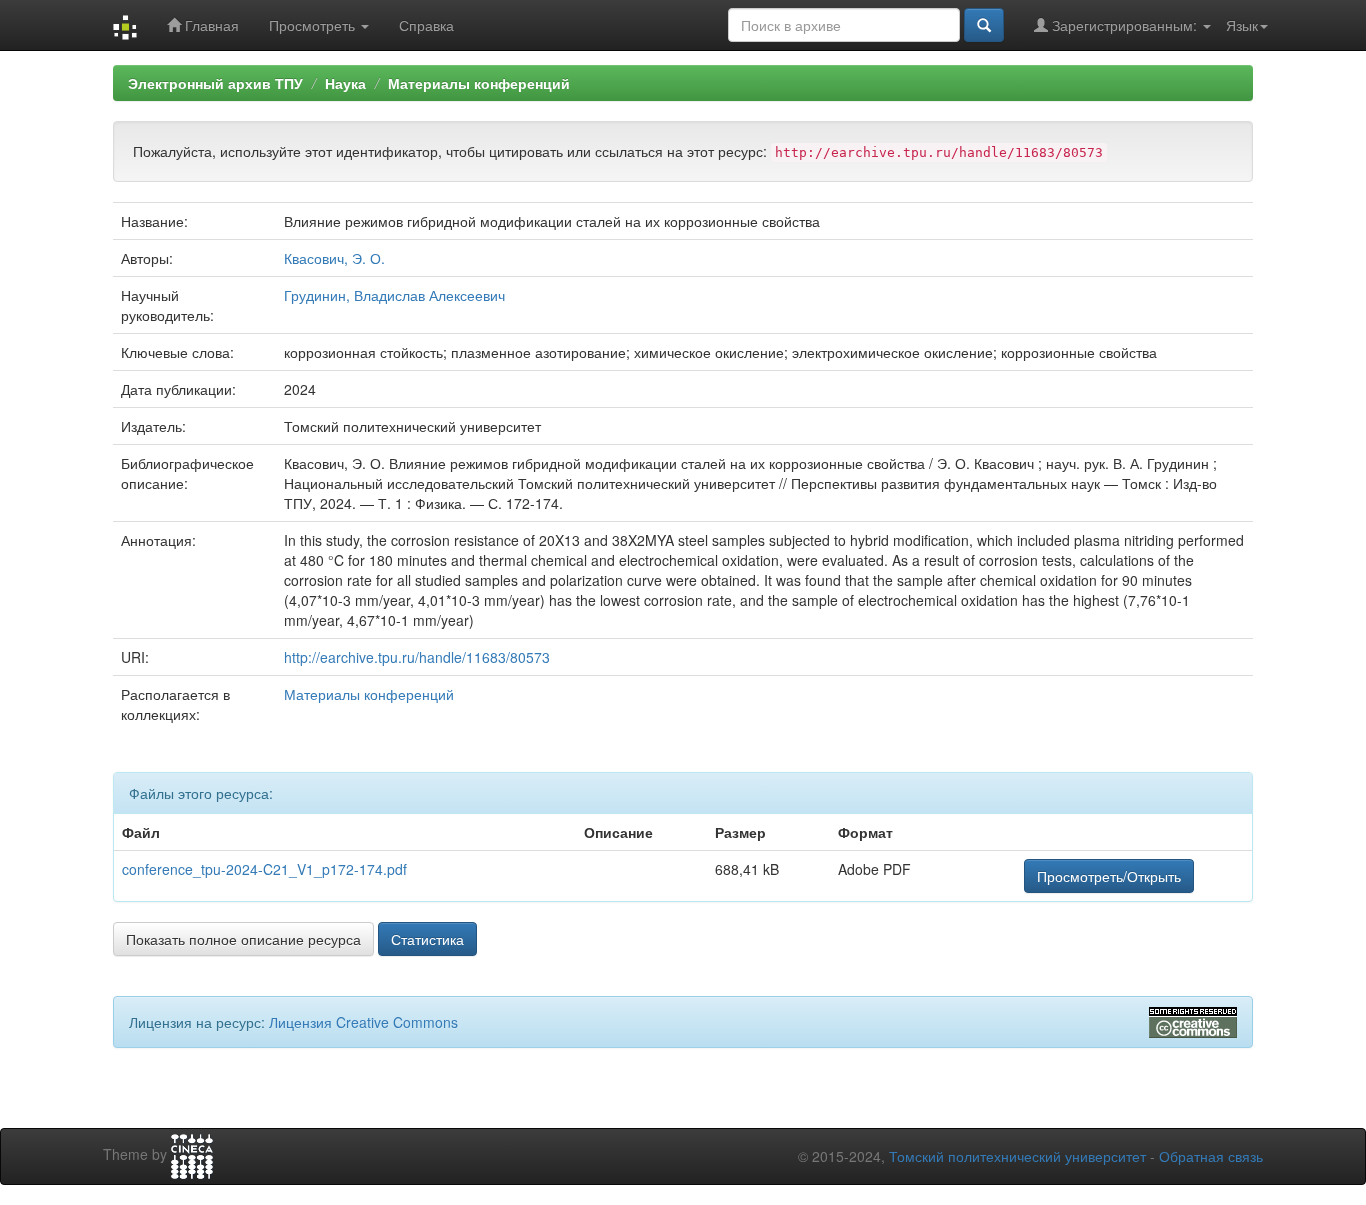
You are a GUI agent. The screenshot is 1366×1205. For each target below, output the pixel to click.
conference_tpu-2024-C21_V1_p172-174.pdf (264, 869)
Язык (1242, 25)
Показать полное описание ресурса (243, 939)
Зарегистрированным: (1124, 25)
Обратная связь (1211, 1156)
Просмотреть (314, 25)
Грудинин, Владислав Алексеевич (394, 295)
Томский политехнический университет (1017, 1156)
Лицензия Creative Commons (363, 1022)
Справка (426, 25)
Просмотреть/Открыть (1109, 876)
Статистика (427, 939)
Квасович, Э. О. (334, 258)
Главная (210, 25)
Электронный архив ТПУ (215, 83)
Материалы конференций (479, 83)
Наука (345, 83)
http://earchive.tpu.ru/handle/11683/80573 (417, 657)
